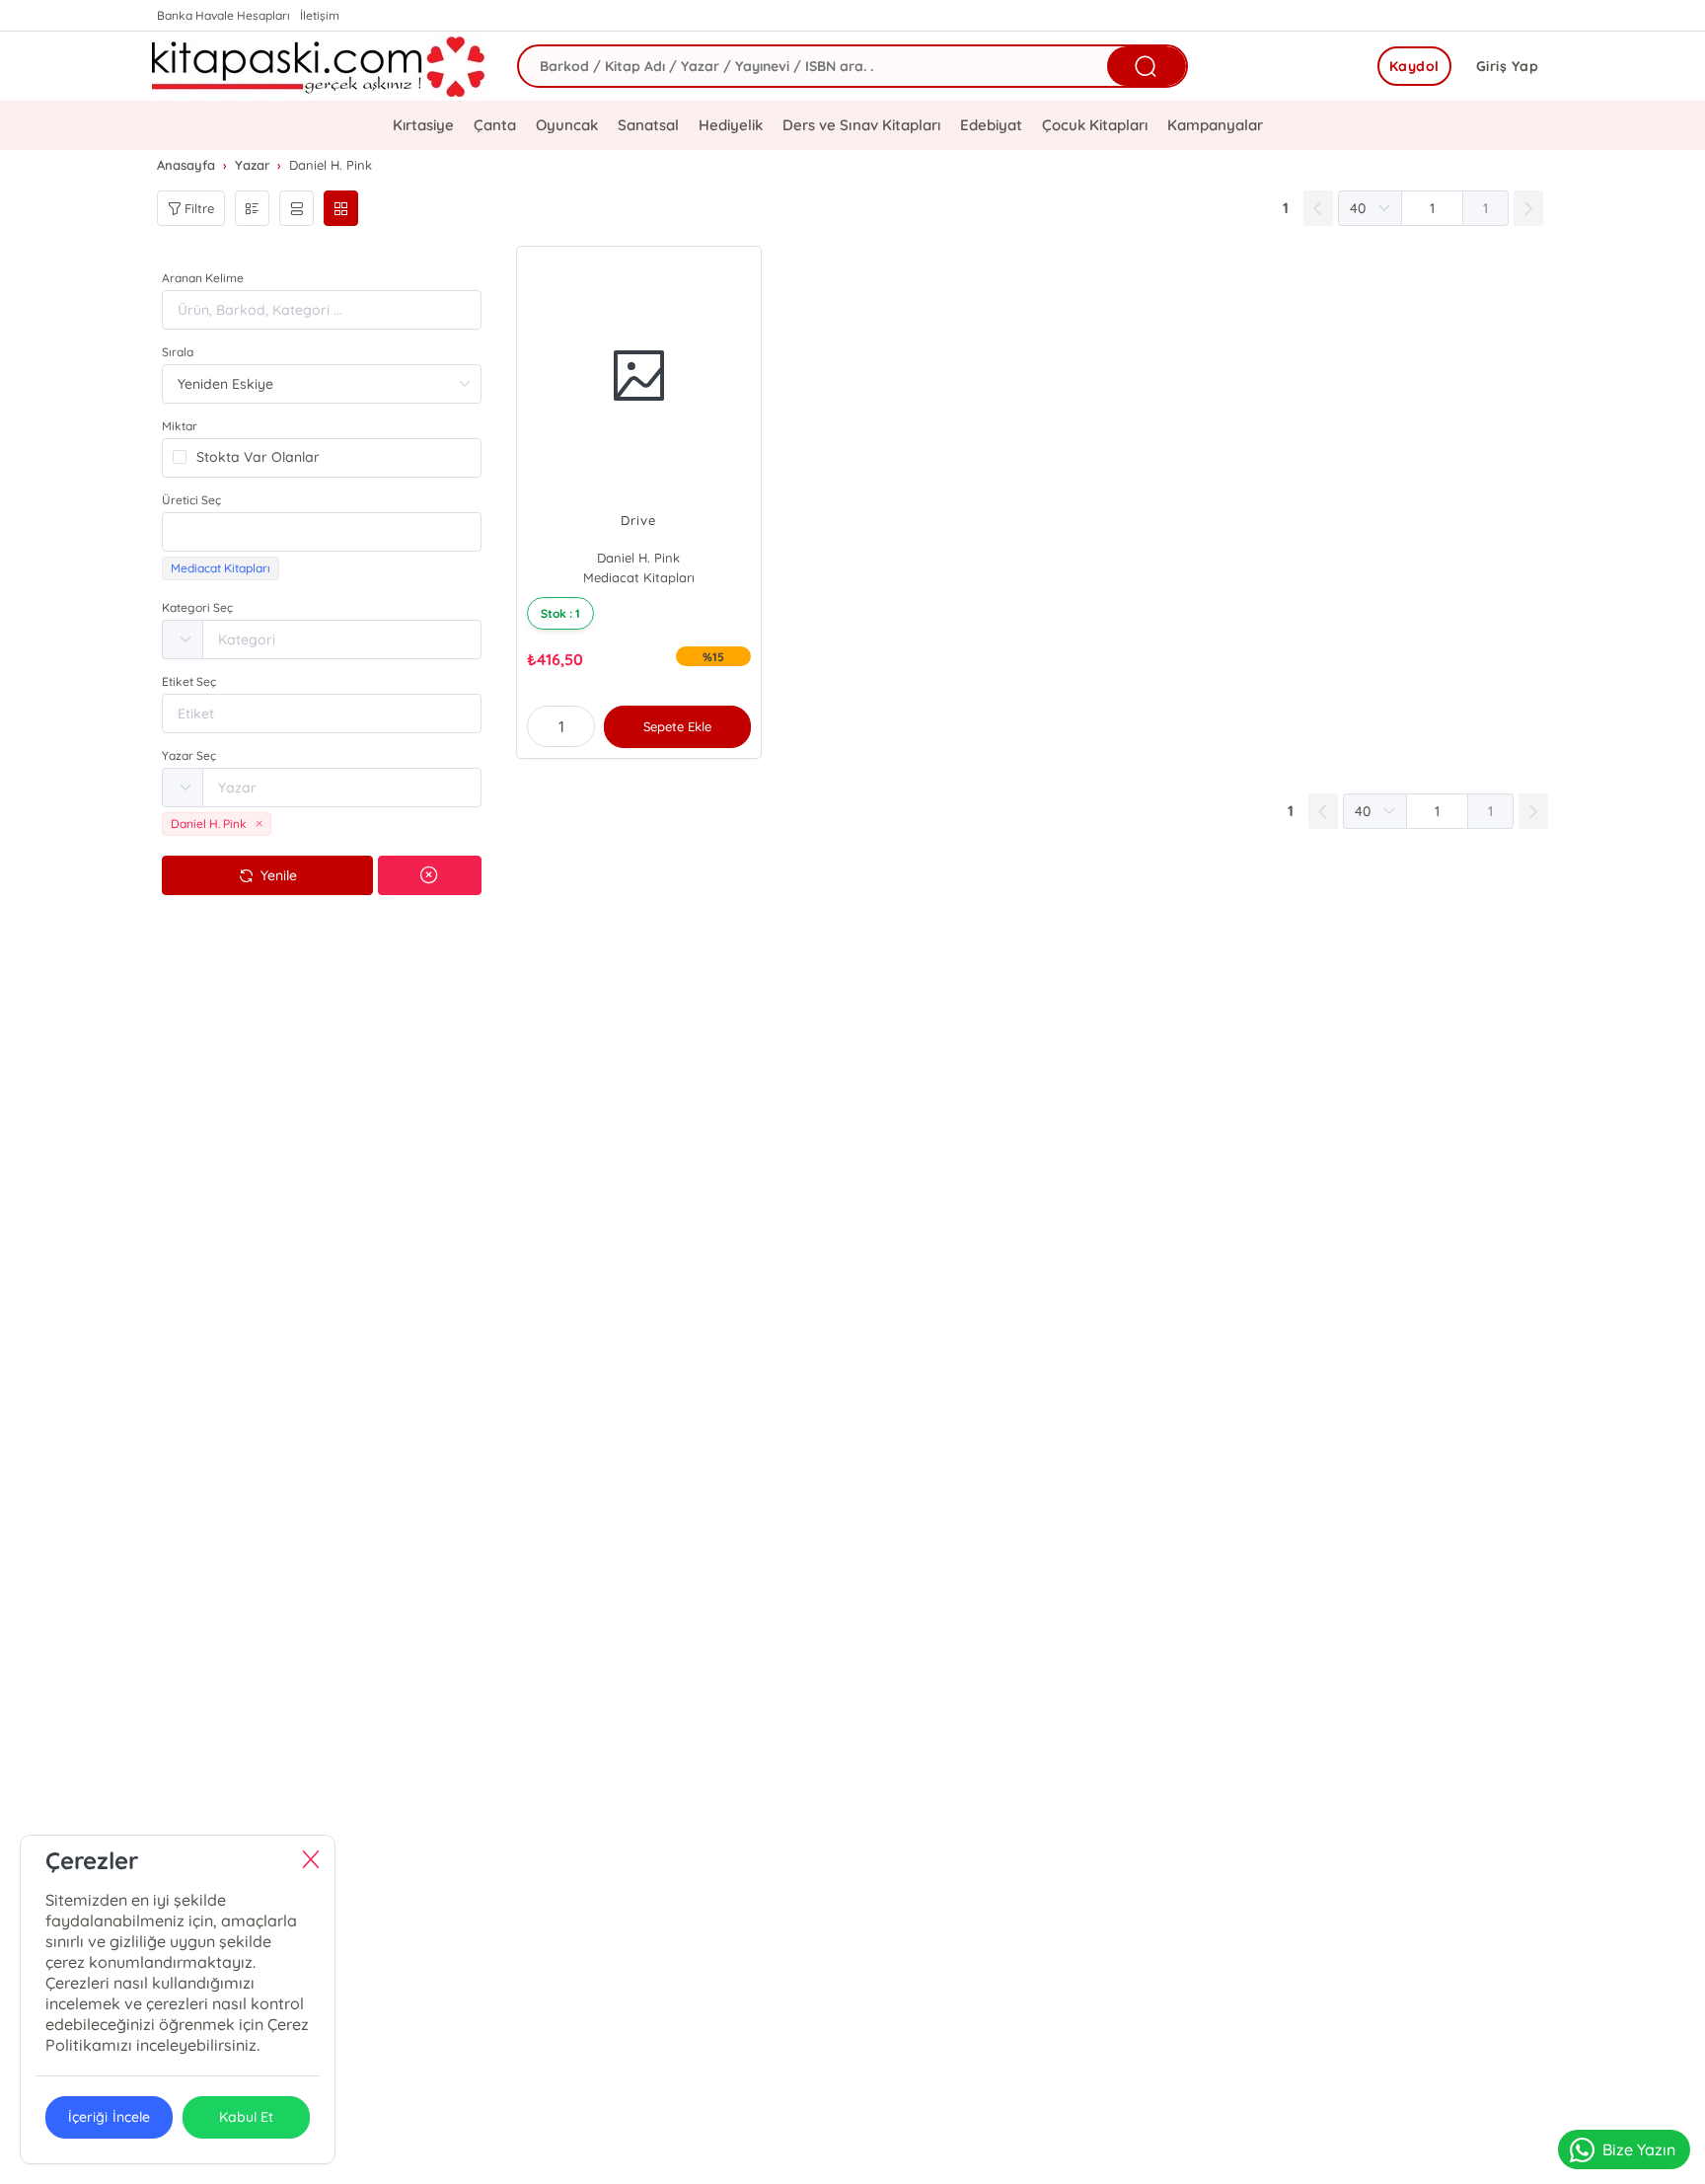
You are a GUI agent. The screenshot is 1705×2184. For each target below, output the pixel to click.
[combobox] (322, 532)
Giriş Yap (1508, 66)
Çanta (495, 125)
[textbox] (322, 532)
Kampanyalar (1215, 125)
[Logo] (320, 66)
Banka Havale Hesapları (223, 15)
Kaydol (1414, 66)
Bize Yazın (1639, 2149)
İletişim (320, 15)
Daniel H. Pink (638, 558)
